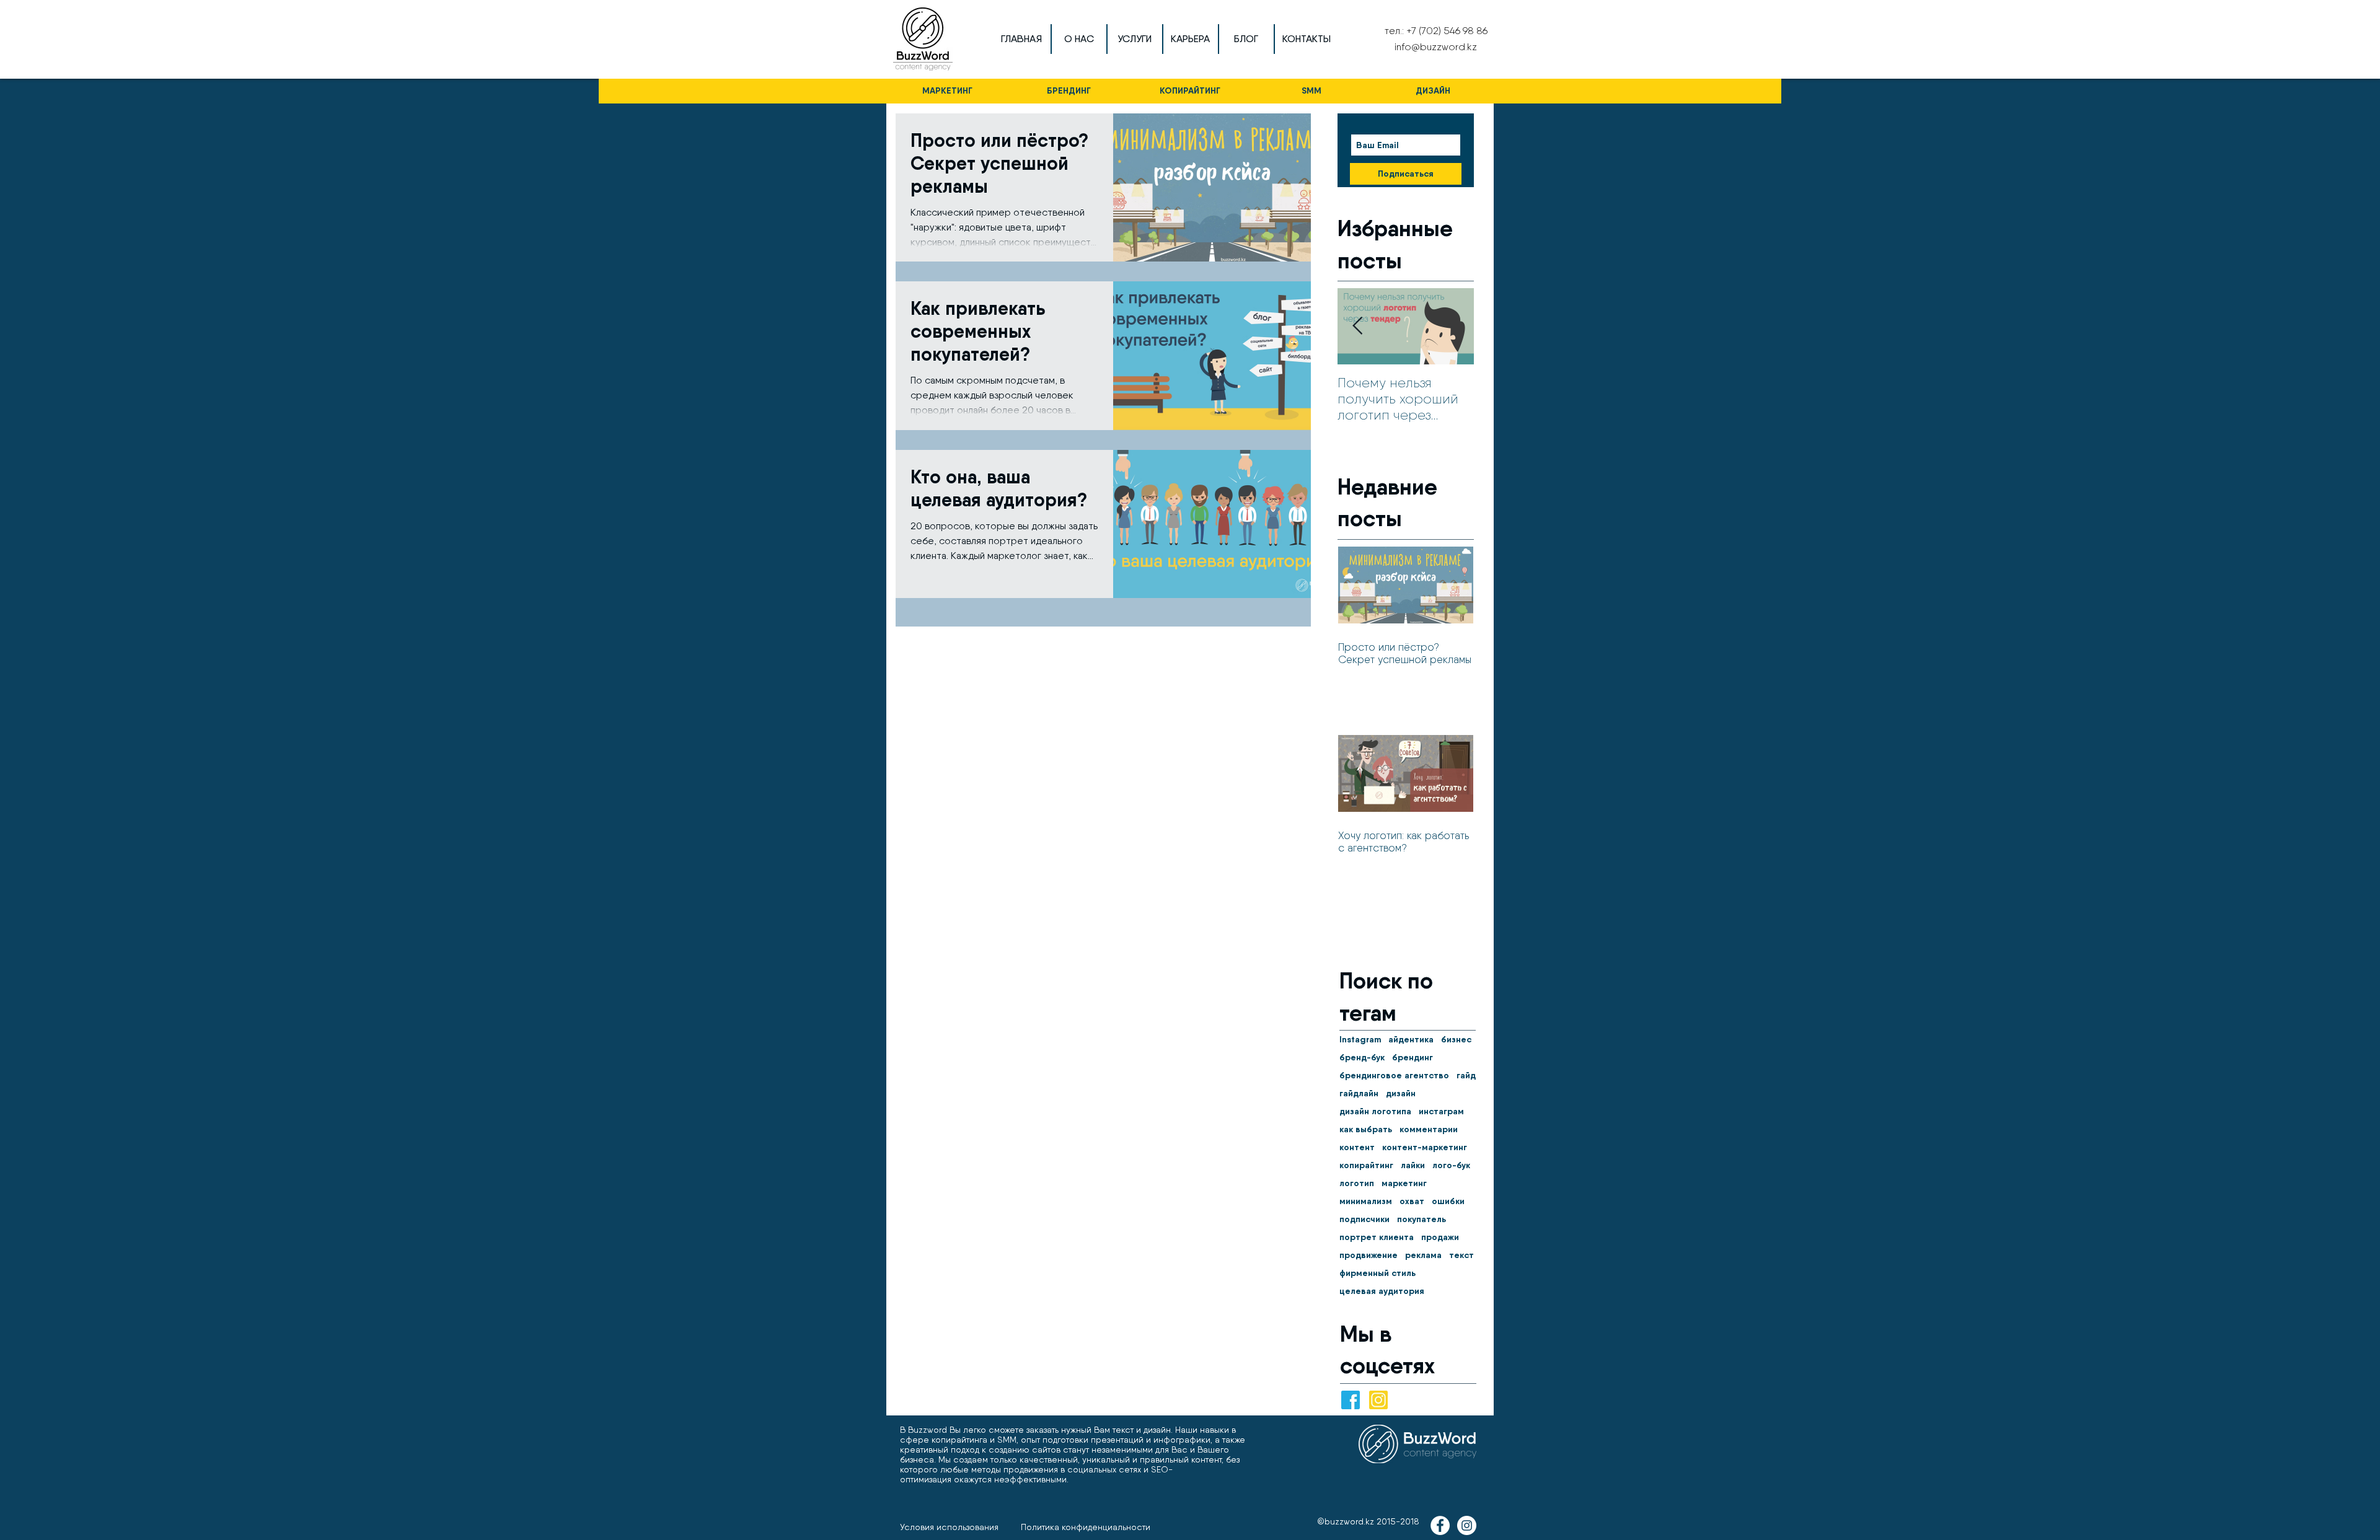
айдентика (1411, 1040)
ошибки (1448, 1201)
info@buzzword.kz (1436, 47)
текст (1461, 1255)
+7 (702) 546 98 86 (1447, 31)
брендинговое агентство (1394, 1076)
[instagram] (1378, 1400)
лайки (1413, 1165)
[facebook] (1351, 1400)
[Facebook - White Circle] (1440, 1525)
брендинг (1413, 1058)
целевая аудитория (1382, 1291)
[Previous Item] (1357, 326)
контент (1357, 1147)
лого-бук (1451, 1165)
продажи (1440, 1237)
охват (1412, 1201)
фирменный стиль (1377, 1273)
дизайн (1401, 1093)
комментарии (1429, 1129)
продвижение (1368, 1255)
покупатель (1421, 1219)
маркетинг (1404, 1183)
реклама (1423, 1255)
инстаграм (1441, 1111)
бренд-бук (1362, 1058)
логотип (1357, 1183)
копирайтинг (1366, 1165)
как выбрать (1366, 1129)
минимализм (1366, 1201)
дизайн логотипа (1375, 1111)
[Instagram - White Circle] (1467, 1525)
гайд (1466, 1076)
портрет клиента (1377, 1237)
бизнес (1456, 1040)
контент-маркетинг (1425, 1147)
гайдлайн (1359, 1093)
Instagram (1360, 1040)
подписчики (1364, 1219)
